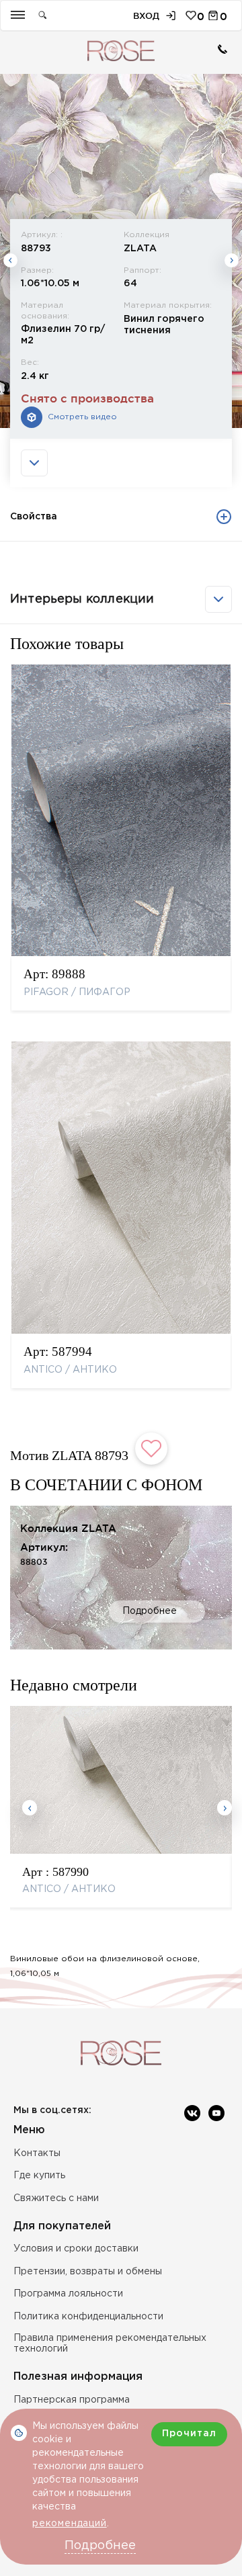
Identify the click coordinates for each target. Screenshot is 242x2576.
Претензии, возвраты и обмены (88, 2272)
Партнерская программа (72, 2400)
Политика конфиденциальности (88, 2317)
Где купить (39, 2176)
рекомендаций (70, 2524)
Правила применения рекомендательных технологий (110, 2344)
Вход (146, 16)
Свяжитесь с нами (56, 2198)
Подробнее (150, 1611)
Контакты (37, 2153)
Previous (10, 260)
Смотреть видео (82, 417)
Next (232, 260)
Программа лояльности (68, 2294)
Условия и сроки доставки (76, 2249)
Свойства (34, 517)
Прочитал (189, 2434)
